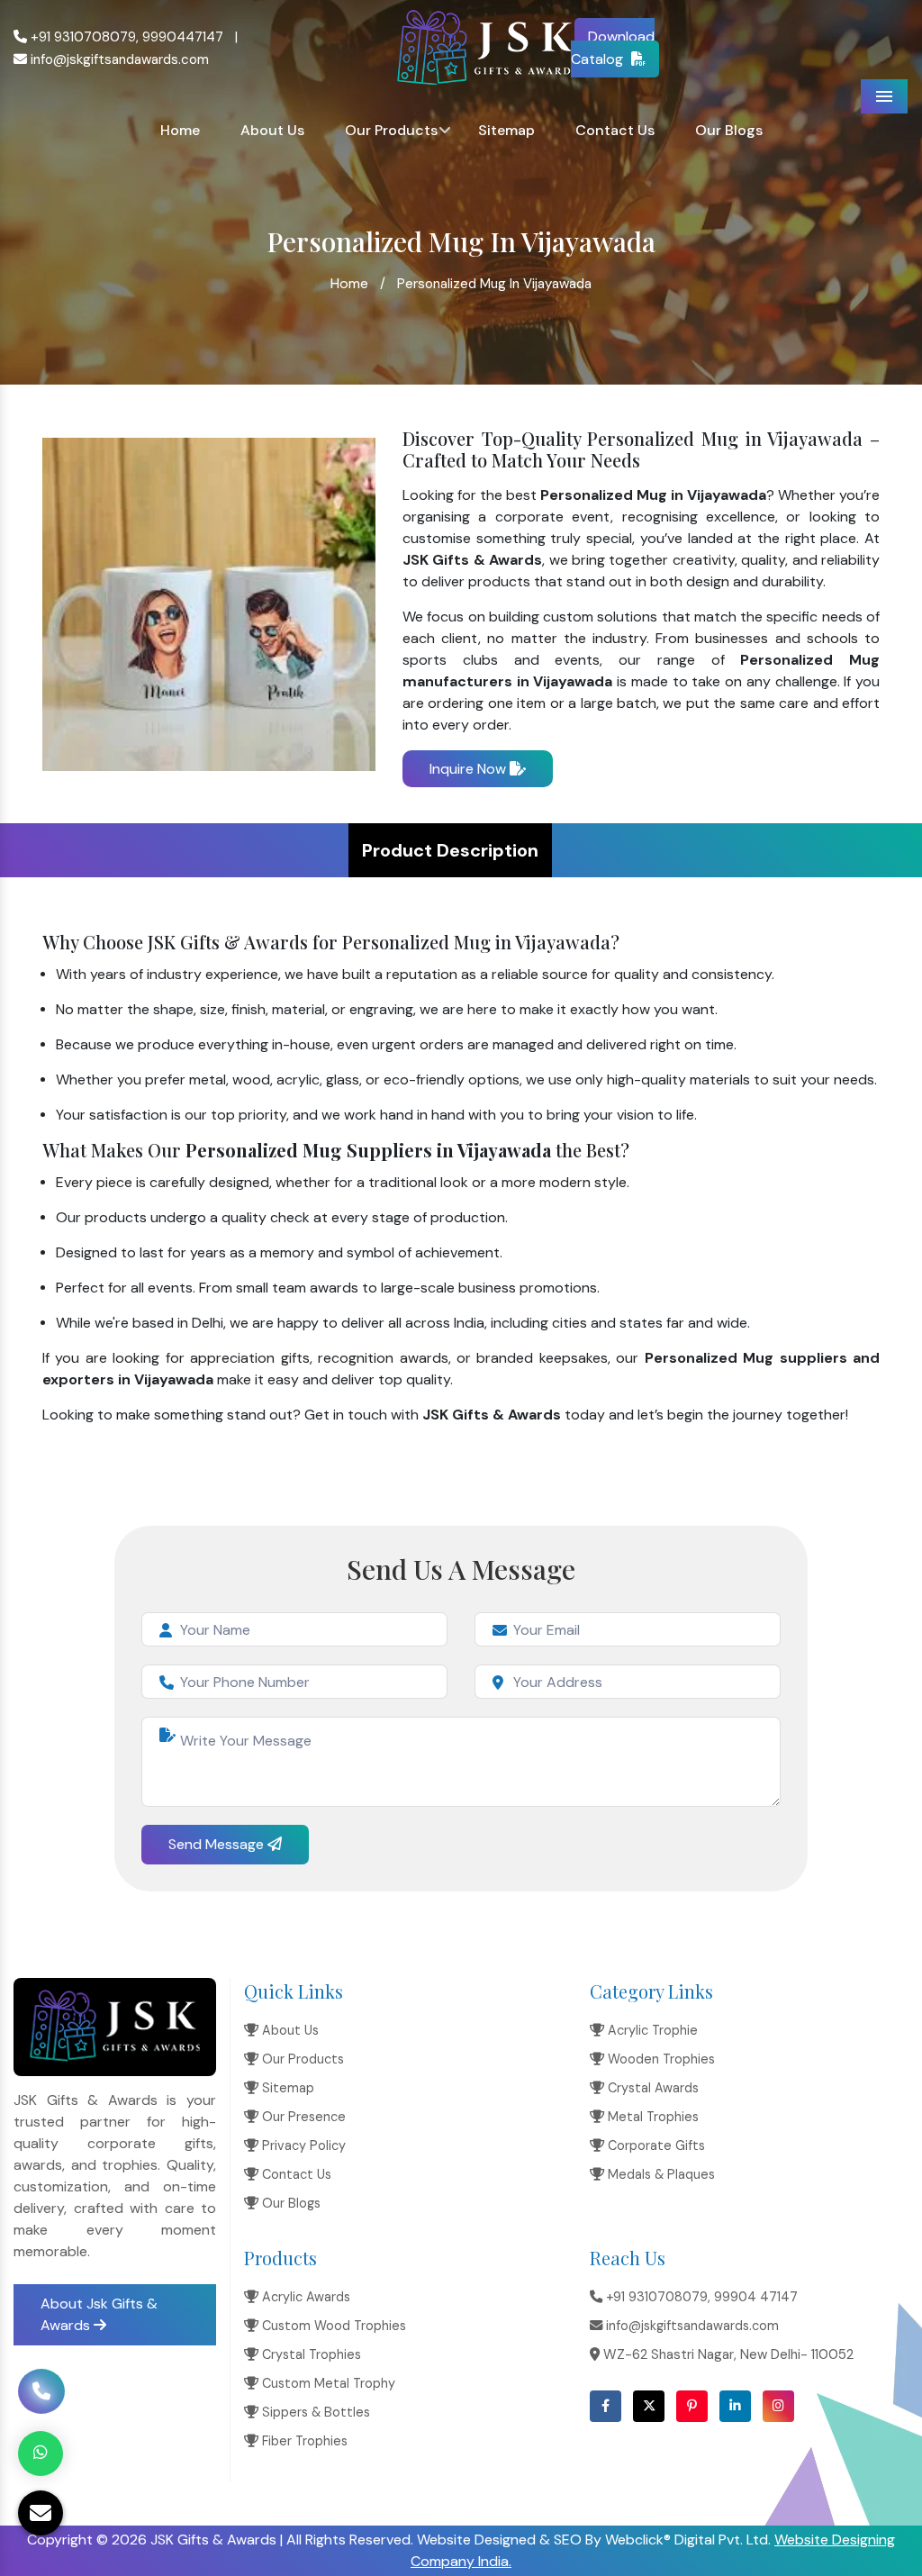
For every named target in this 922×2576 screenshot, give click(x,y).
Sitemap (506, 130)
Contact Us (615, 130)
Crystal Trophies (310, 2354)
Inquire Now (470, 769)
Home (180, 130)
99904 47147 (756, 2297)
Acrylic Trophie (651, 2030)
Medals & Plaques (660, 2174)
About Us (272, 130)
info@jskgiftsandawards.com (118, 59)
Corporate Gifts (655, 2145)
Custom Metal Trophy (327, 2383)
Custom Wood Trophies (332, 2326)
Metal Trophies (651, 2117)
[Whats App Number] (41, 2454)
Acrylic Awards (304, 2297)
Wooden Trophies (660, 2059)
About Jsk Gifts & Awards (99, 2314)
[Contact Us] (41, 2391)
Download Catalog (613, 48)
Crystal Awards (651, 2088)
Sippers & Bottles (314, 2412)
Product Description (450, 850)
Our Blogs (729, 130)
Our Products (391, 130)
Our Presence (302, 2117)
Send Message (218, 1844)
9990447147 (183, 37)
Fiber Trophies (303, 2441)
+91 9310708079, (83, 37)
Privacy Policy (302, 2145)
